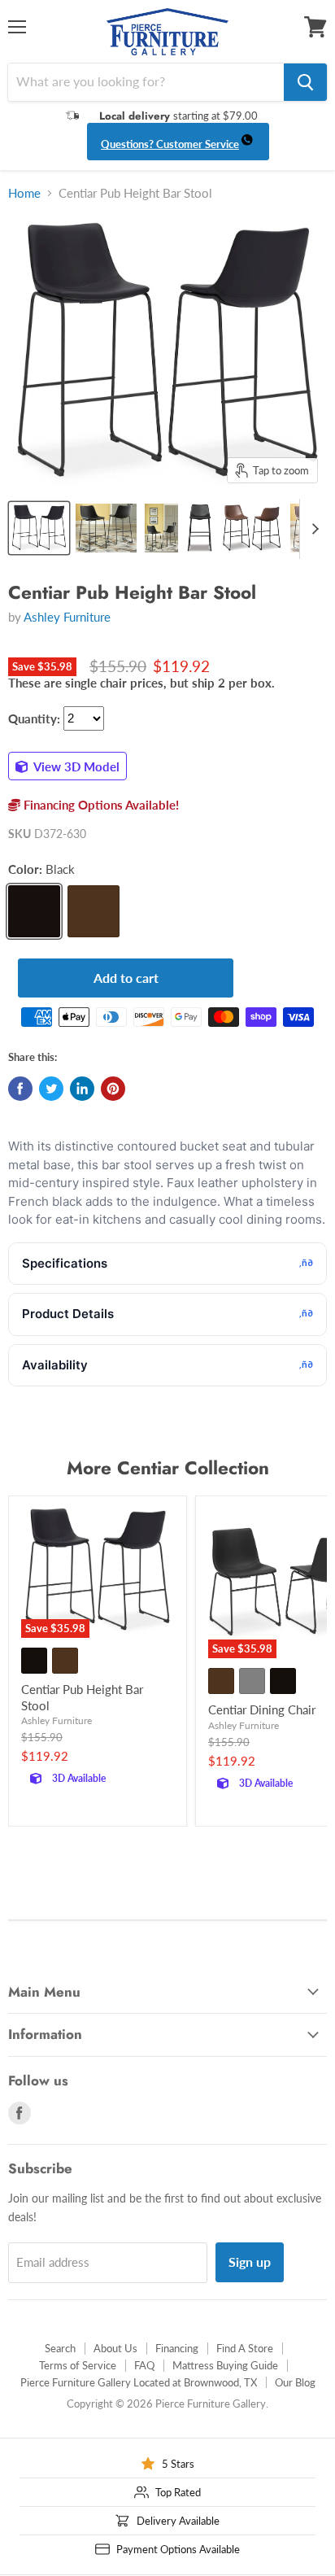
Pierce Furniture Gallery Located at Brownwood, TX (139, 2382)
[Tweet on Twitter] (51, 1089)
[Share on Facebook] (20, 1089)
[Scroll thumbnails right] (312, 529)
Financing (177, 2348)
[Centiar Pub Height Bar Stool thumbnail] (39, 528)
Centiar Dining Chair (262, 1709)
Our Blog (295, 2382)
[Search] (305, 82)
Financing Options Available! (100, 805)
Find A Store (245, 2348)
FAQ (144, 2365)
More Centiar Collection (168, 1468)
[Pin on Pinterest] (113, 1089)
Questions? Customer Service (170, 144)
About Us (115, 2348)
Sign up (250, 2262)
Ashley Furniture (67, 617)
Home (24, 193)
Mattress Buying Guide (225, 2365)
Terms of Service (78, 2365)
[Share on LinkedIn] (82, 1089)
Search (60, 2348)
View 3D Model (75, 766)
